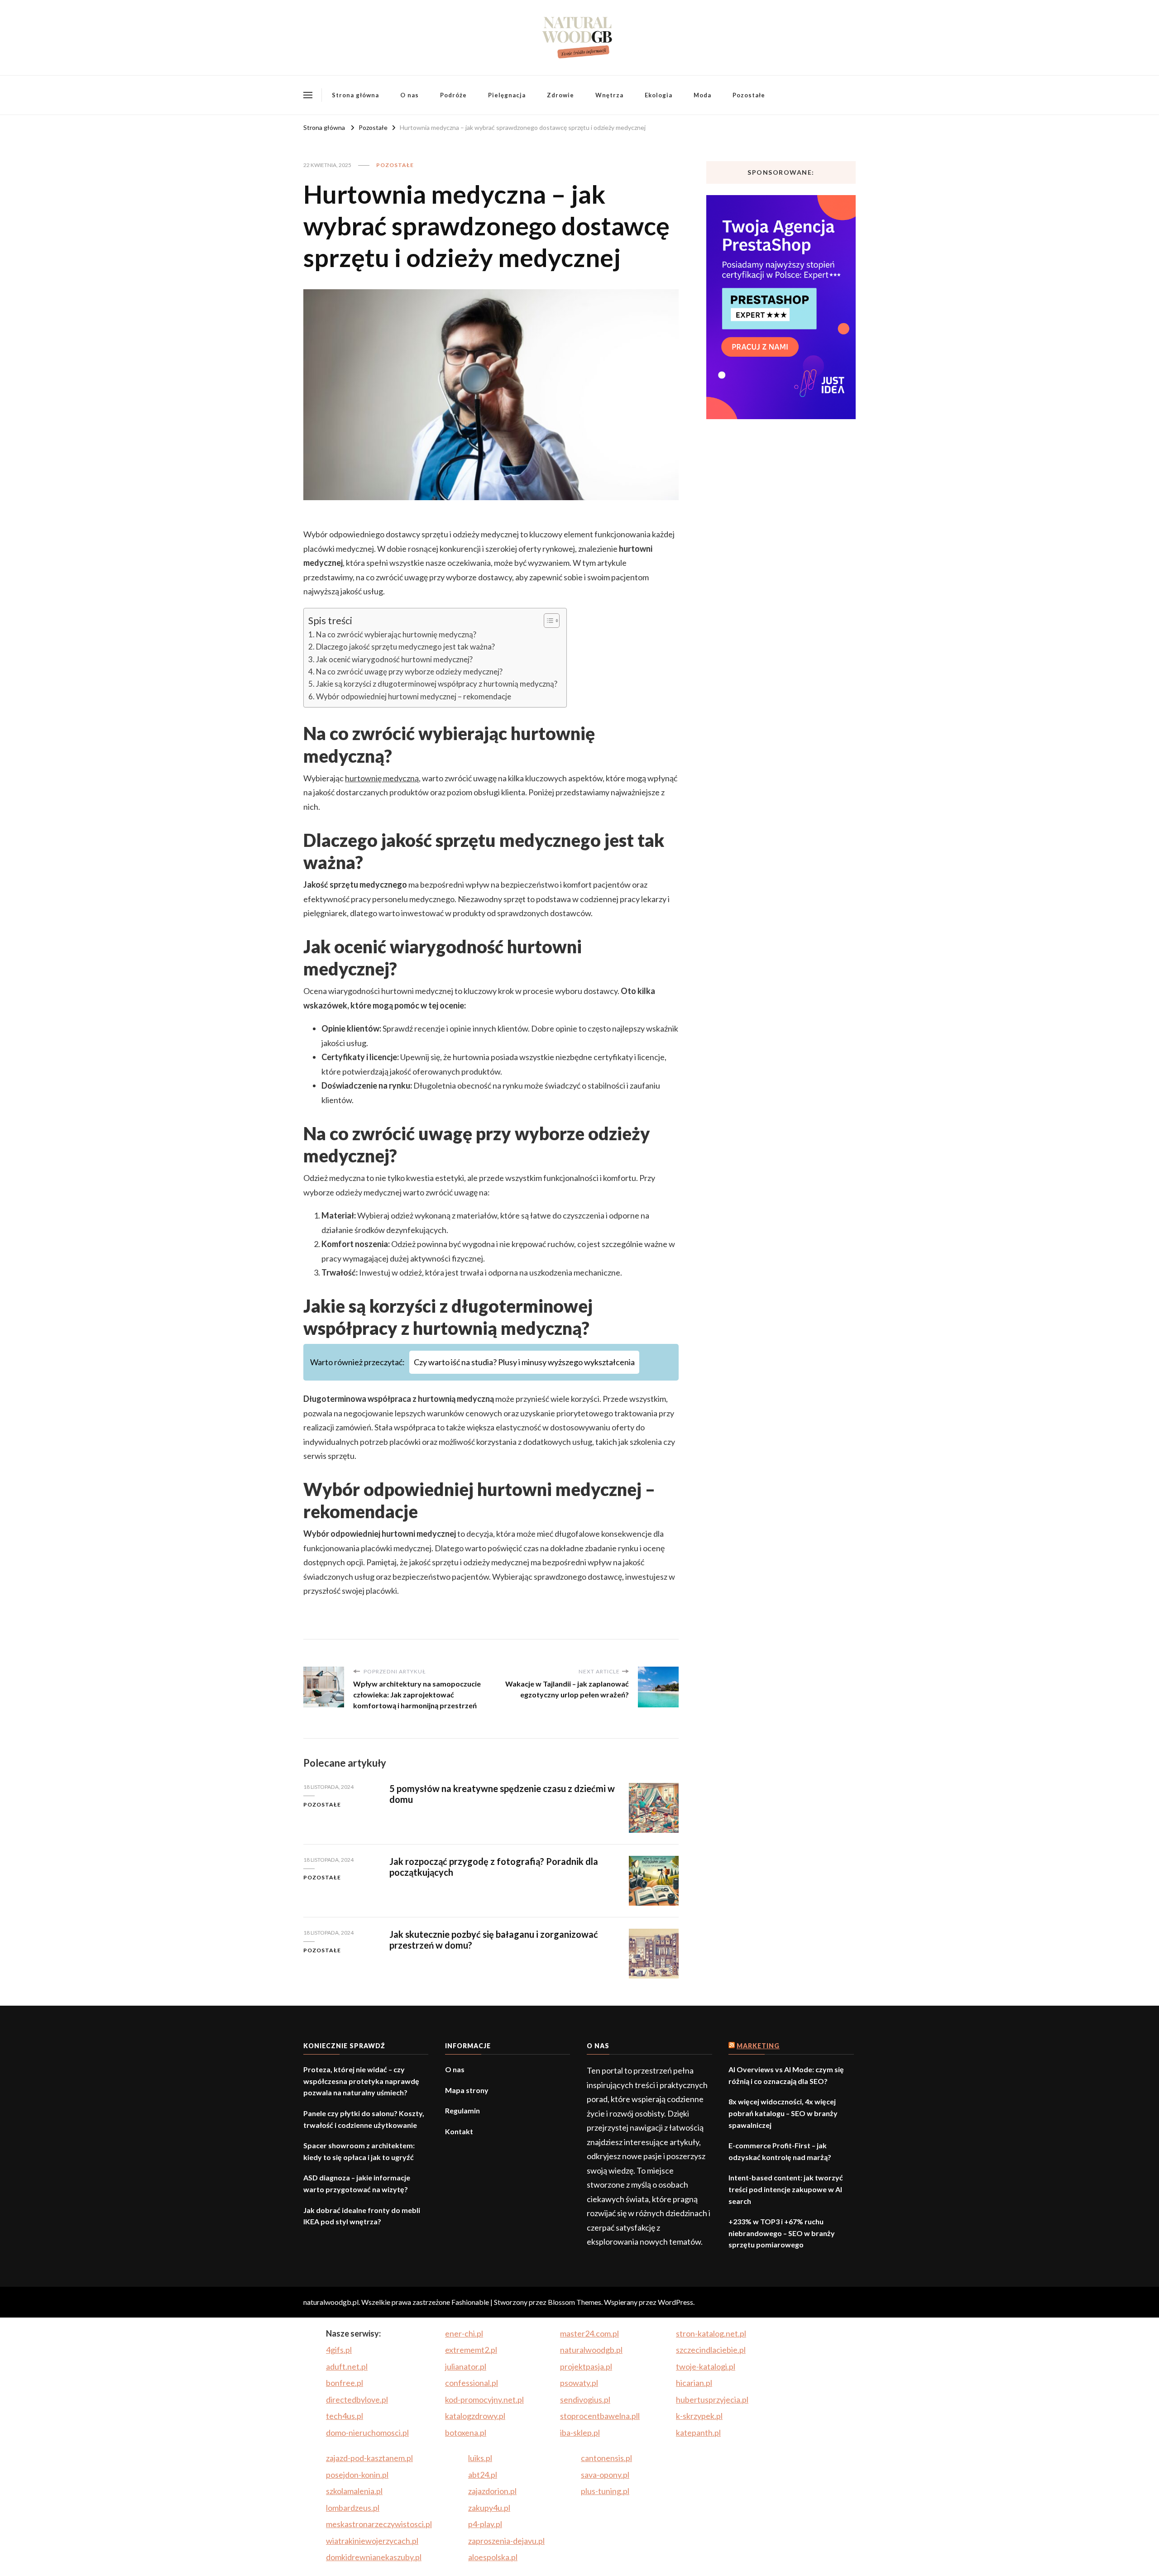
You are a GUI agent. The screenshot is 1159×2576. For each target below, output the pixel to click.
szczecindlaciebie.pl (711, 2350)
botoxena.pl (466, 2433)
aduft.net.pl (347, 2366)
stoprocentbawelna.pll (600, 2416)
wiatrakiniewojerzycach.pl (372, 2541)
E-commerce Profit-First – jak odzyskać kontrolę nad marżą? (780, 2151)
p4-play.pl (485, 2524)
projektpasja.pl (586, 2366)
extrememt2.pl (471, 2350)
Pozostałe (749, 95)
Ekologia (659, 95)
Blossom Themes (575, 2302)
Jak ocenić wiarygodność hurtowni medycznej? (394, 659)
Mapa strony (467, 2090)
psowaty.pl (579, 2383)
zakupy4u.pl (489, 2508)
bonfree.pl (345, 2383)
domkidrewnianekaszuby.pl (374, 2557)
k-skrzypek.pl (699, 2416)
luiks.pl (480, 2458)
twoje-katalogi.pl (706, 2366)
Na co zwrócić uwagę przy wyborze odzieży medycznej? (409, 671)
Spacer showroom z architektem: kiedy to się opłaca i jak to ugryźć (359, 2151)
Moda (702, 95)
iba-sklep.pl (580, 2433)
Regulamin (462, 2110)
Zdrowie (560, 95)
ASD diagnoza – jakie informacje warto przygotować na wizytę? (357, 2183)
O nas (409, 95)
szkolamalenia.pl (354, 2491)
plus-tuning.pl (605, 2491)
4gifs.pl (339, 2350)
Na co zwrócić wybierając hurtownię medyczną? (396, 634)
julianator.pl (466, 2366)
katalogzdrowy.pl (475, 2416)
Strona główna (355, 95)
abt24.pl (483, 2475)
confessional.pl (472, 2383)
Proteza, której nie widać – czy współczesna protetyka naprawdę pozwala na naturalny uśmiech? (361, 2081)
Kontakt (459, 2131)
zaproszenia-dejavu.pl (506, 2541)
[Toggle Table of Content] (547, 621)
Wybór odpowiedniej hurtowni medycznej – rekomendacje (414, 696)
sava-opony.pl (605, 2475)
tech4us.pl (345, 2416)
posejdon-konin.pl (357, 2475)
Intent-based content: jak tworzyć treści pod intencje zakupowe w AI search (786, 2189)
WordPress (675, 2302)
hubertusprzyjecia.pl (712, 2399)
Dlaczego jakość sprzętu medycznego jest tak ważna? (405, 647)
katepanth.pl (698, 2433)
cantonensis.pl (606, 2458)
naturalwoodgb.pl (591, 2350)
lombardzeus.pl (353, 2508)
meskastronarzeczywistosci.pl (379, 2524)
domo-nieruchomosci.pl (367, 2433)
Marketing (758, 2046)
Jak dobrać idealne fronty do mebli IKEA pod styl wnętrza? (362, 2216)
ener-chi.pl (464, 2333)
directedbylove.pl (357, 2399)
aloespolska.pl (493, 2557)
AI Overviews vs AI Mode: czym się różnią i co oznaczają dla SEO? (786, 2075)
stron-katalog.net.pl (711, 2333)
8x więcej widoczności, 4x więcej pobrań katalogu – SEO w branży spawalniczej (783, 2113)
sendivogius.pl (585, 2399)
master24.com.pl (589, 2333)
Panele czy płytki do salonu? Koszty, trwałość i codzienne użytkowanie (364, 2119)
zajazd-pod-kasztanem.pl (369, 2458)
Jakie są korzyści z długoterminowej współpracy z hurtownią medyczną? (437, 684)
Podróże (453, 95)
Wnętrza (609, 95)
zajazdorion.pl (492, 2491)
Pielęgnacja (507, 95)
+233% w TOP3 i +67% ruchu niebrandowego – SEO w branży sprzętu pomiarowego (782, 2233)
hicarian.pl (694, 2383)
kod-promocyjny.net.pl (484, 2399)
